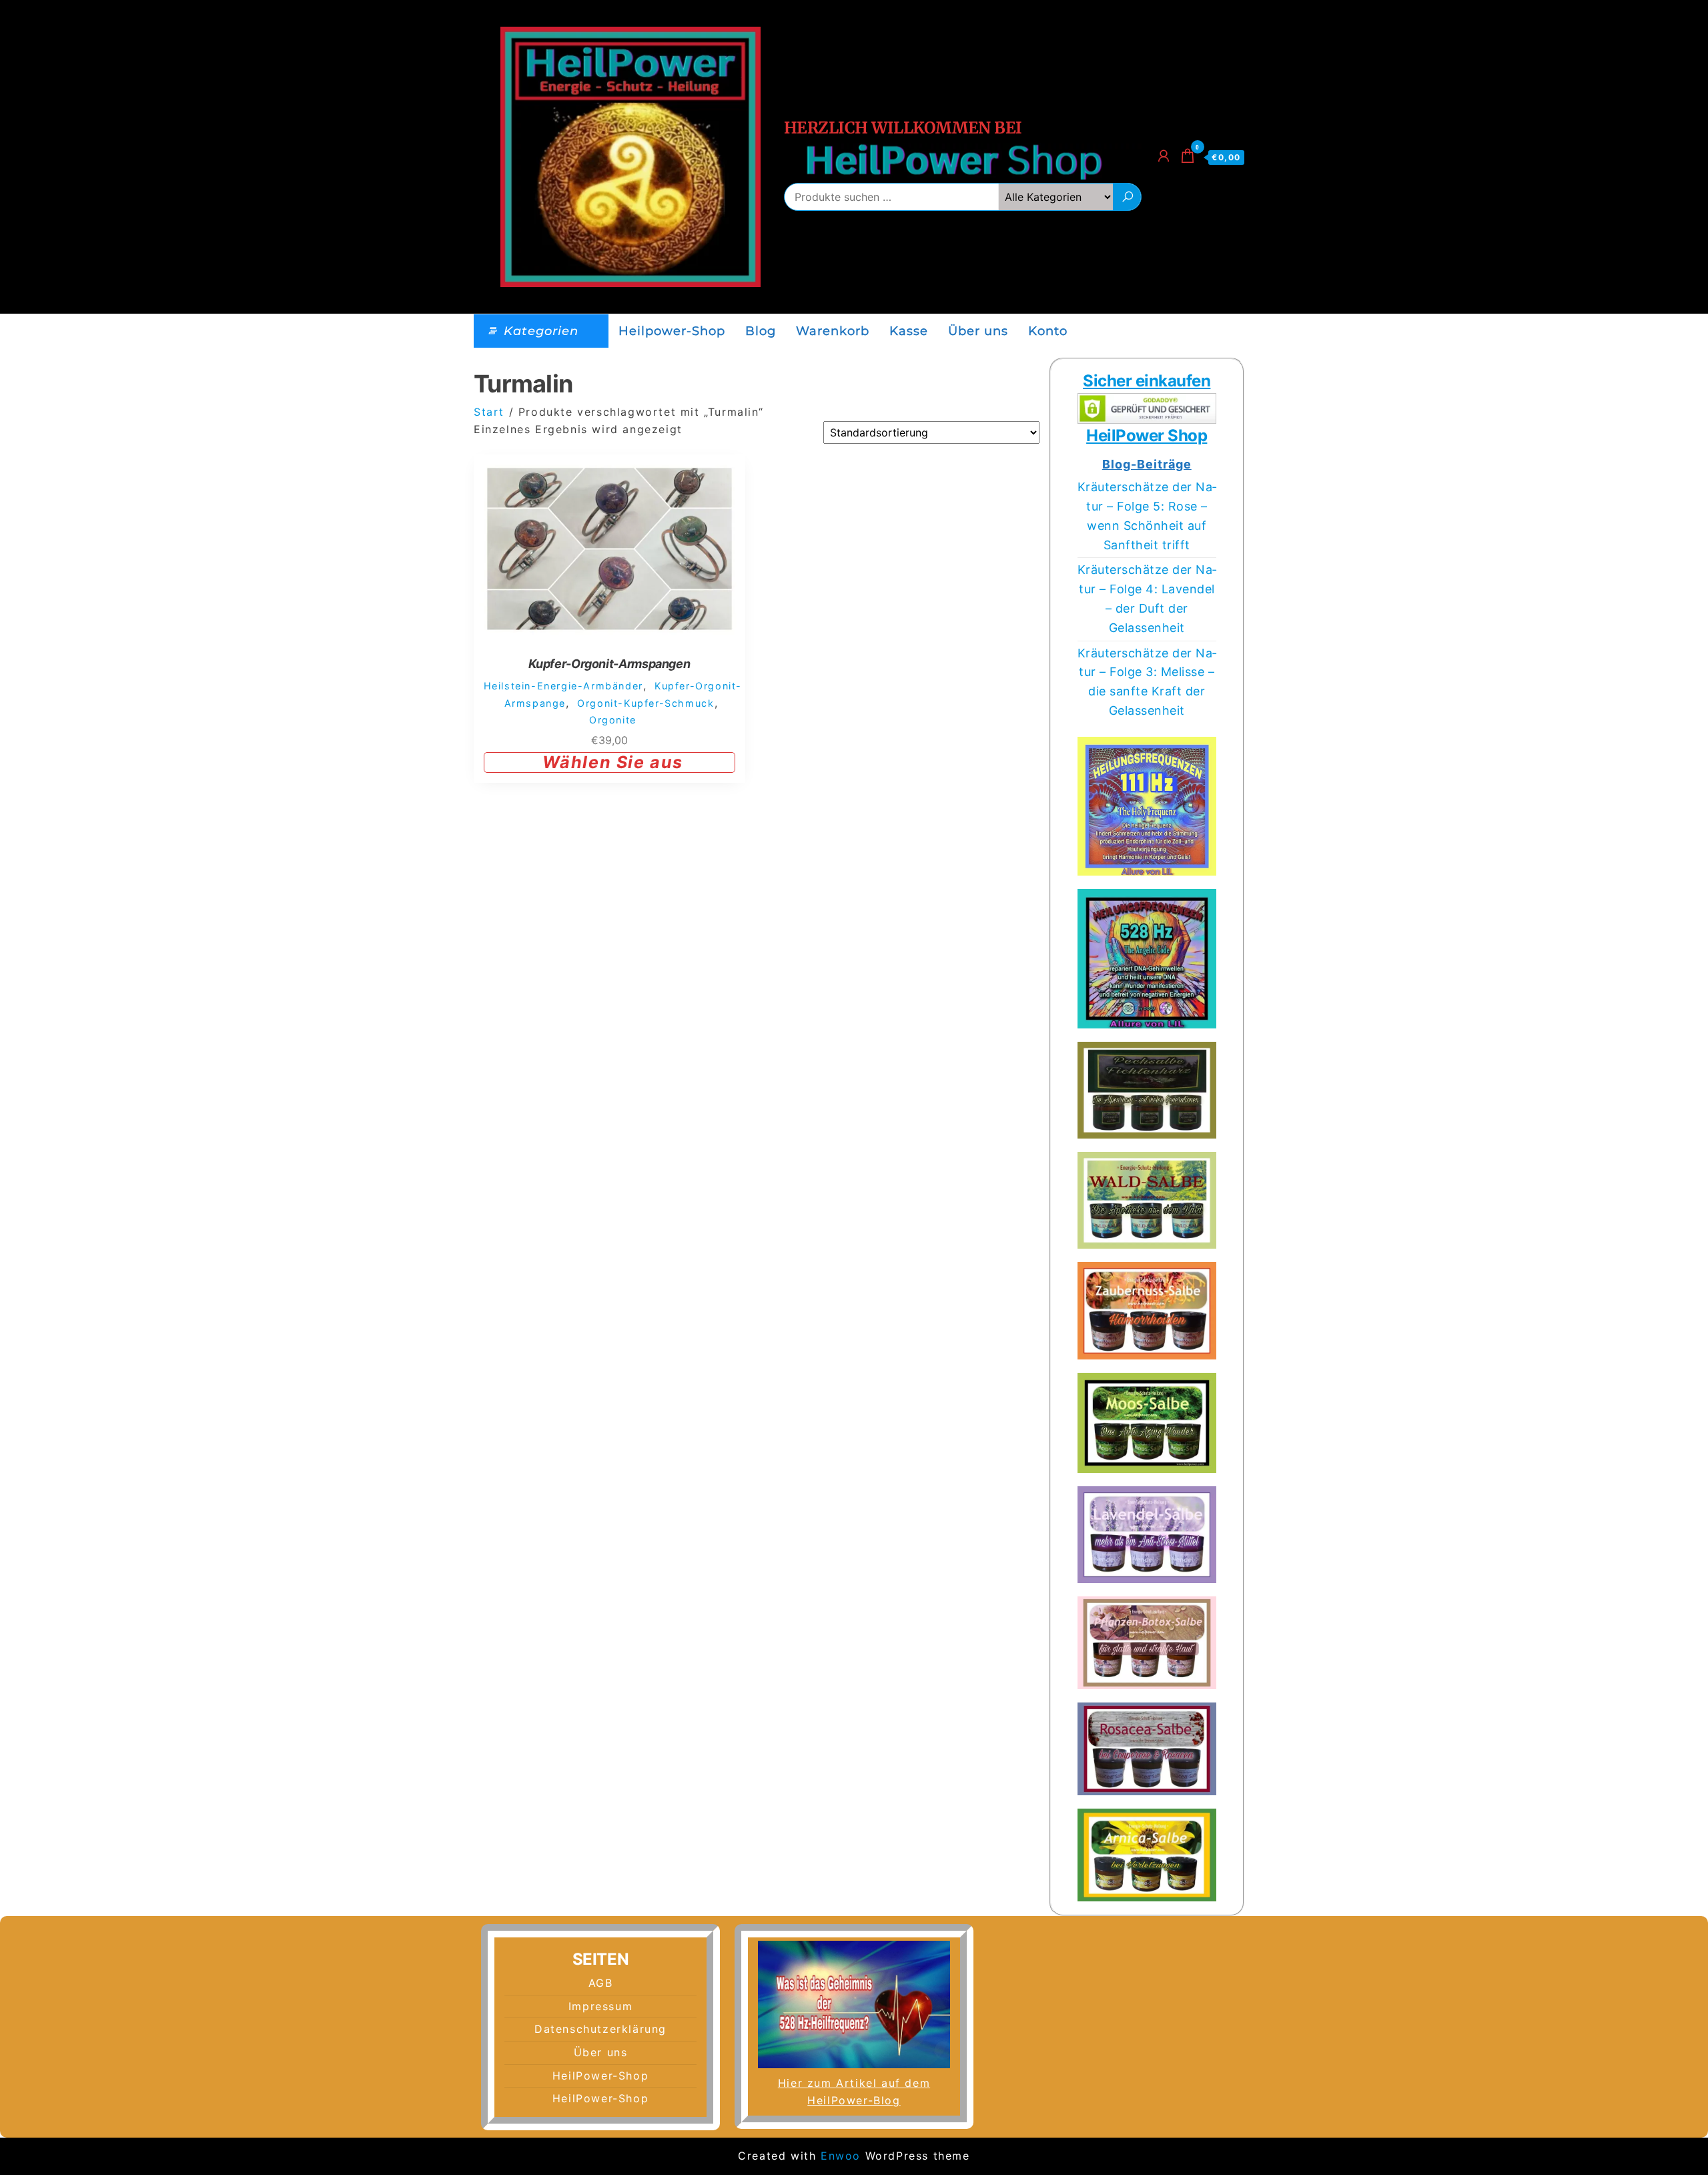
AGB (601, 1983)
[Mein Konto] (1164, 156)
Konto (1048, 331)
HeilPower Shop (1147, 435)
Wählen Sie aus (613, 762)
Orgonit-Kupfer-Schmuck (646, 703)
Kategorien (541, 331)
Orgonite (613, 720)
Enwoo (841, 2156)
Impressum (600, 2006)
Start (489, 412)
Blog (761, 331)
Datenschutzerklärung (600, 2029)
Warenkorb (833, 331)
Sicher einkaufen (1147, 381)
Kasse (909, 331)
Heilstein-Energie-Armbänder (563, 686)
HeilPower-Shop (600, 2076)
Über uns (978, 331)
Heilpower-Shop (672, 331)
